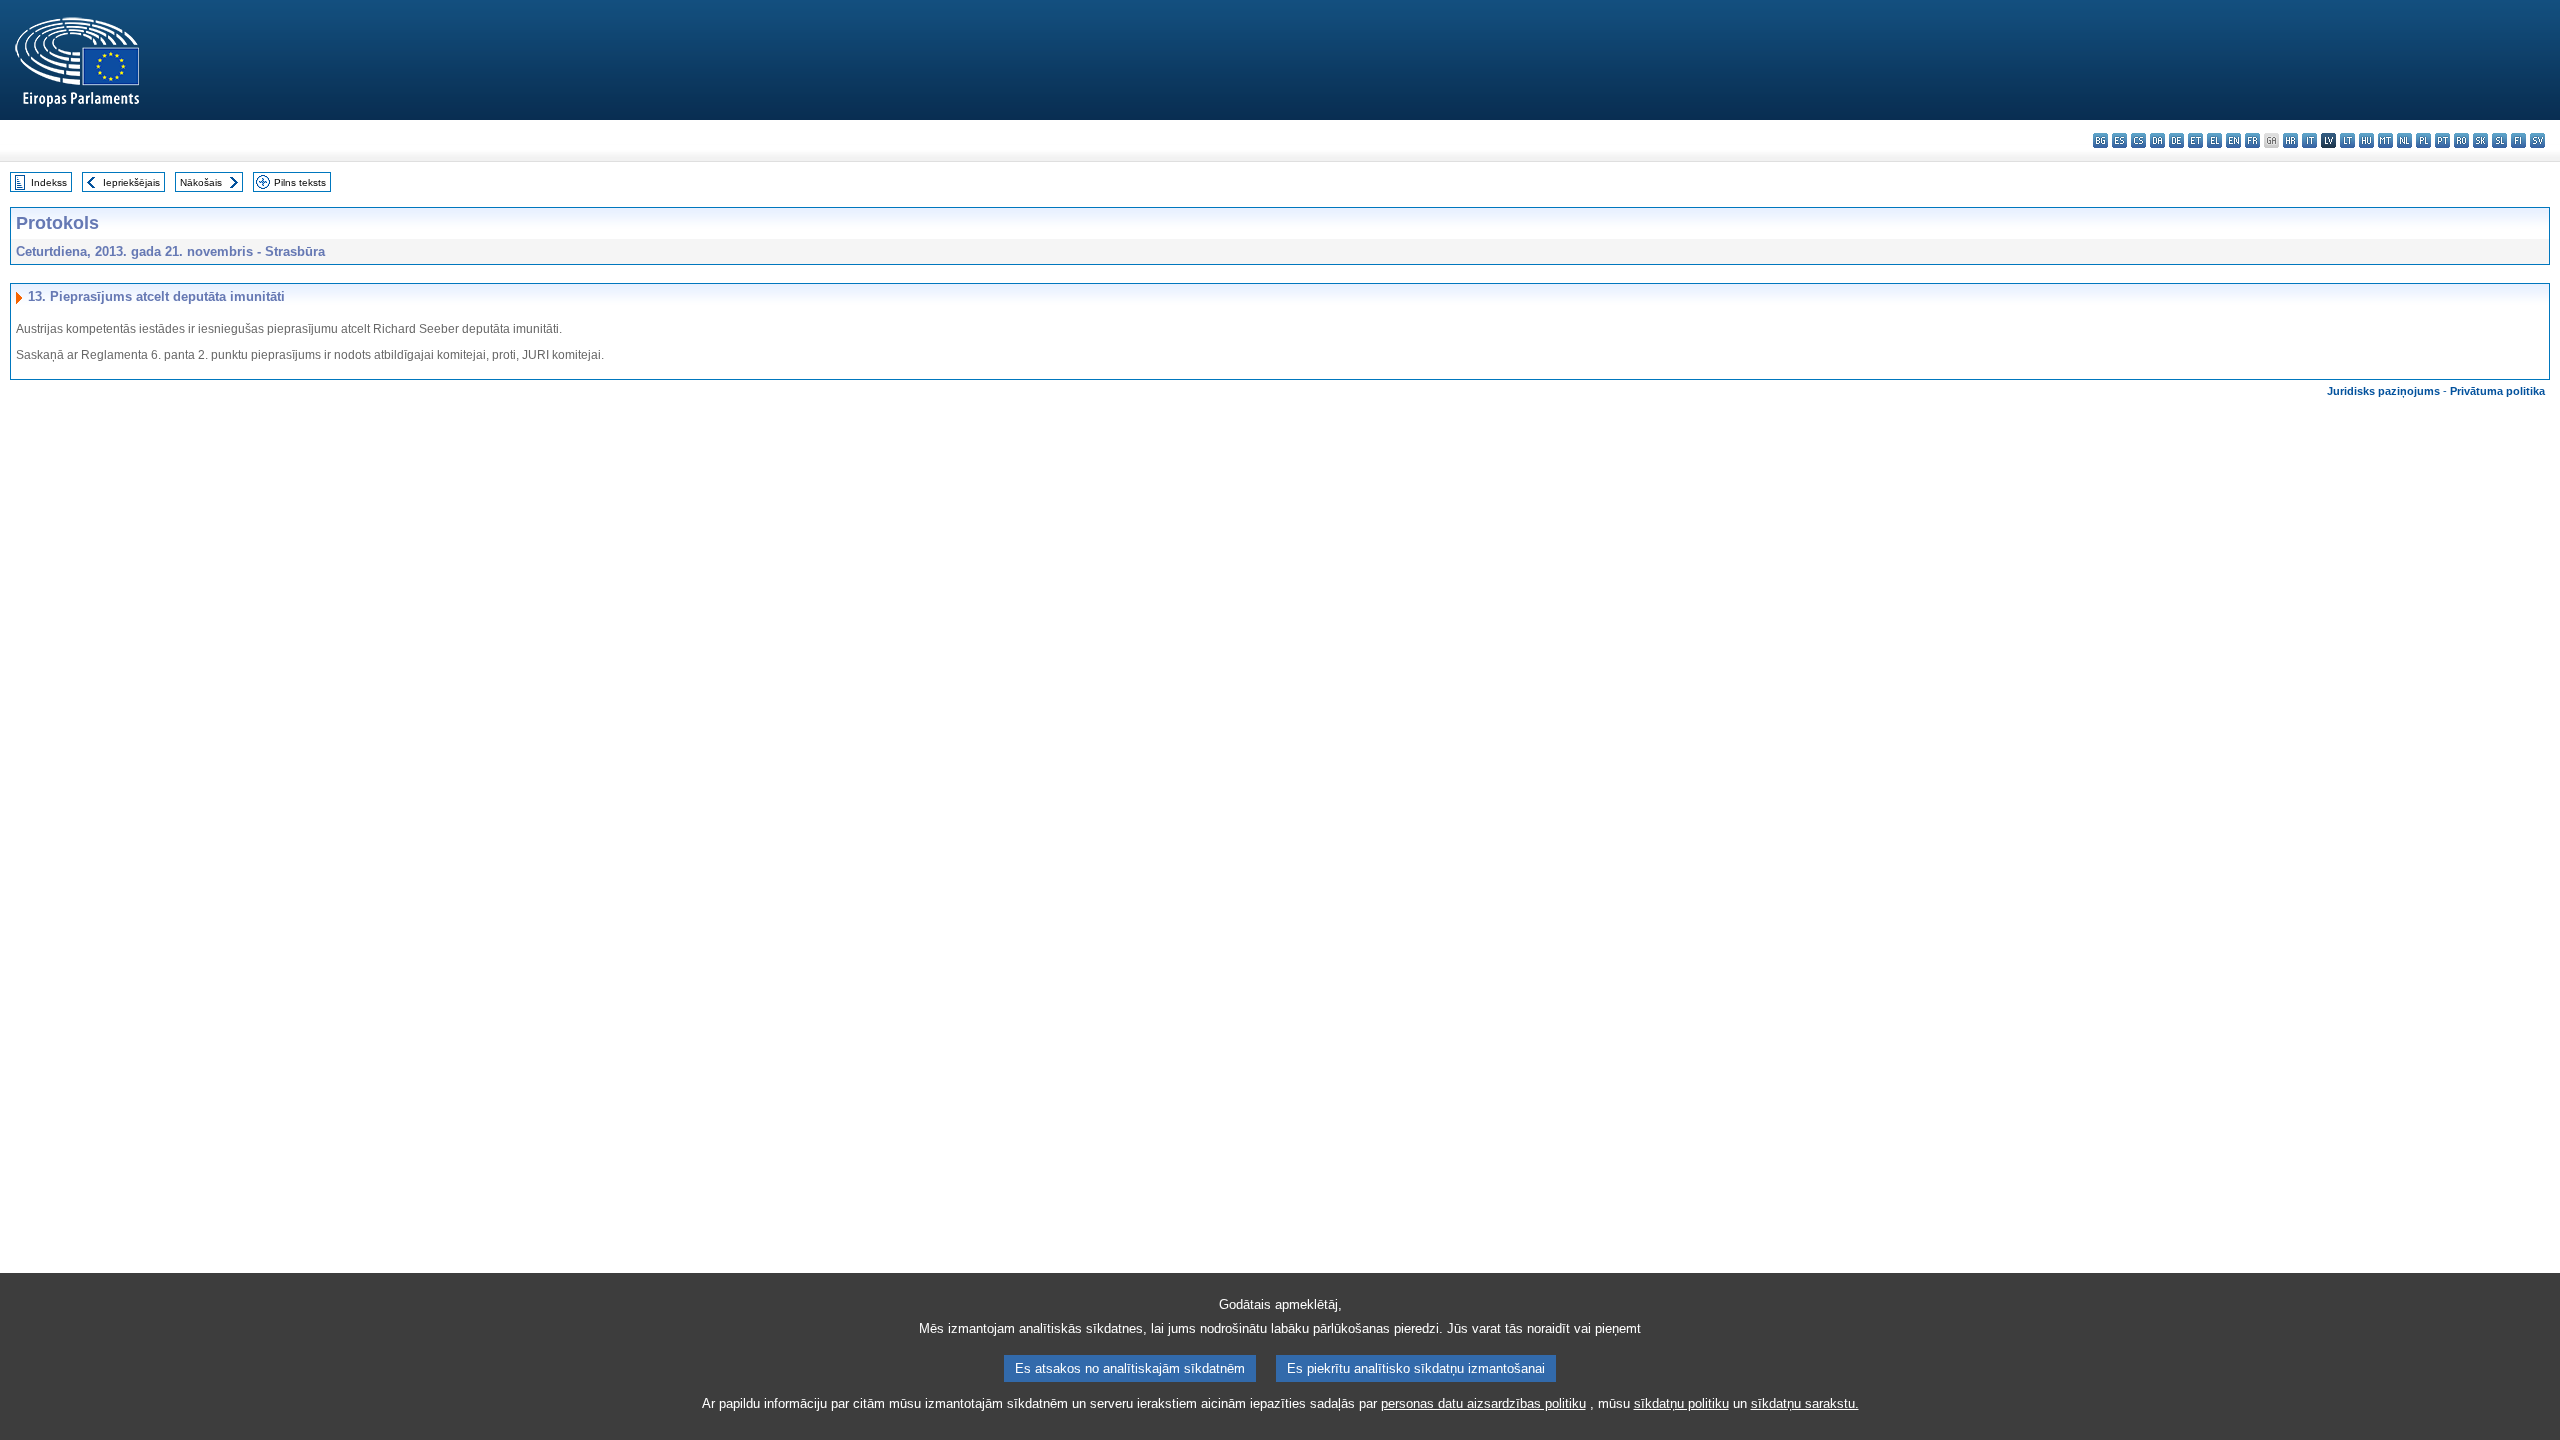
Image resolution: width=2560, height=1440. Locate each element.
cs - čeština (2138, 140)
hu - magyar (2366, 140)
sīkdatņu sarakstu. (1805, 1403)
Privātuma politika (2497, 391)
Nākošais (201, 182)
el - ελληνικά (2214, 140)
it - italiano (2309, 140)
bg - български (2100, 140)
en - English (2233, 140)
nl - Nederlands (2404, 140)
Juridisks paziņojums (2383, 391)
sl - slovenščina (2499, 140)
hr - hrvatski (2290, 140)
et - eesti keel (2195, 140)
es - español (2119, 140)
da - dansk (2157, 140)
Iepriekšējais (131, 182)
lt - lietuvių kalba (2347, 140)
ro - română (2461, 140)
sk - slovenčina (2480, 140)
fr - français (2252, 140)
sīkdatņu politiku (1681, 1403)
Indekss (49, 182)
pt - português (2442, 140)
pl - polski (2423, 140)
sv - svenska (2537, 140)
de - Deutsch (2176, 140)
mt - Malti (2385, 140)
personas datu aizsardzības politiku (1483, 1403)
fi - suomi (2518, 140)
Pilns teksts (300, 182)
